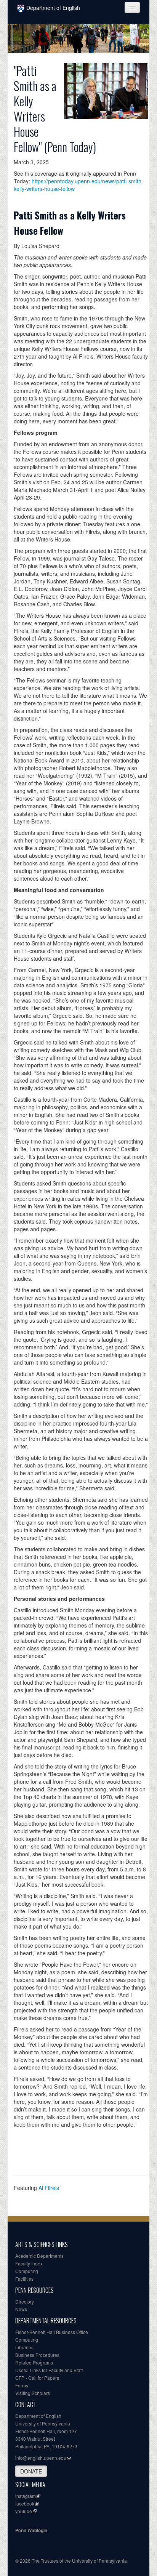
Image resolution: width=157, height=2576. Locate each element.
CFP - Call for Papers (37, 2378)
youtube (24, 2511)
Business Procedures (37, 2355)
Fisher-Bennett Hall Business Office (52, 2332)
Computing (27, 2271)
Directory (25, 2301)
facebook (25, 2503)
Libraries (24, 2347)
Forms (22, 2385)
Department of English (53, 8)
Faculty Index (29, 2263)
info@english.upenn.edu (41, 2458)
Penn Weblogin (31, 2530)
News (21, 2309)
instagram (26, 2496)
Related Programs (34, 2362)
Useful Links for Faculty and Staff (49, 2370)
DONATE (31, 2471)
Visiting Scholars (33, 2393)
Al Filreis (49, 2188)
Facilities (24, 2279)
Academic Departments (39, 2256)
